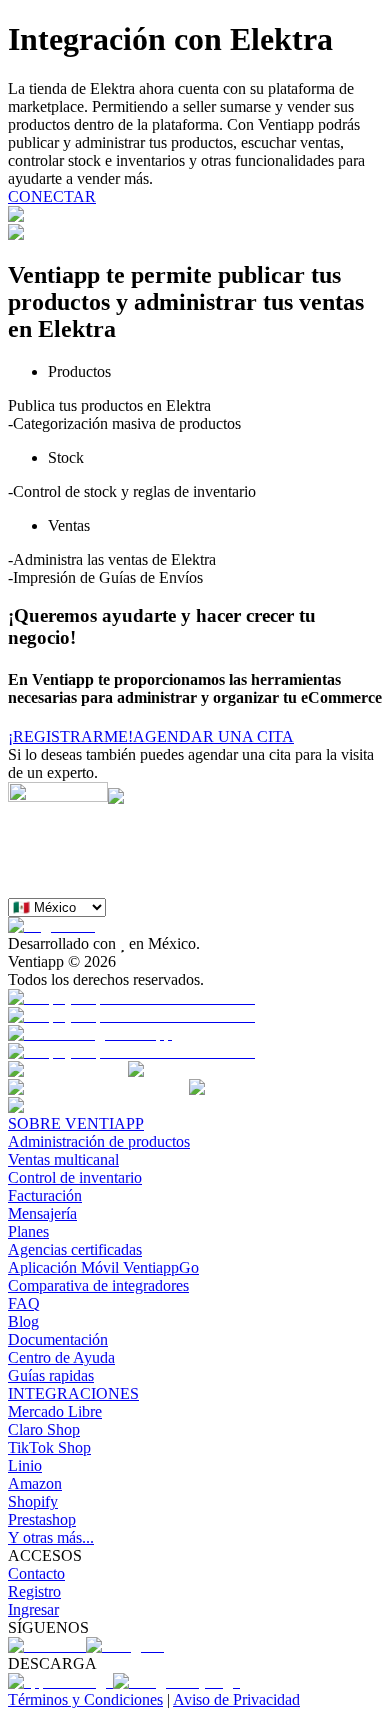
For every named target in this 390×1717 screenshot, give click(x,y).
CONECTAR (52, 196)
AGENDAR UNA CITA (213, 736)
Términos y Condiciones (85, 1699)
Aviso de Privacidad (236, 1699)
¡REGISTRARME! (70, 736)
